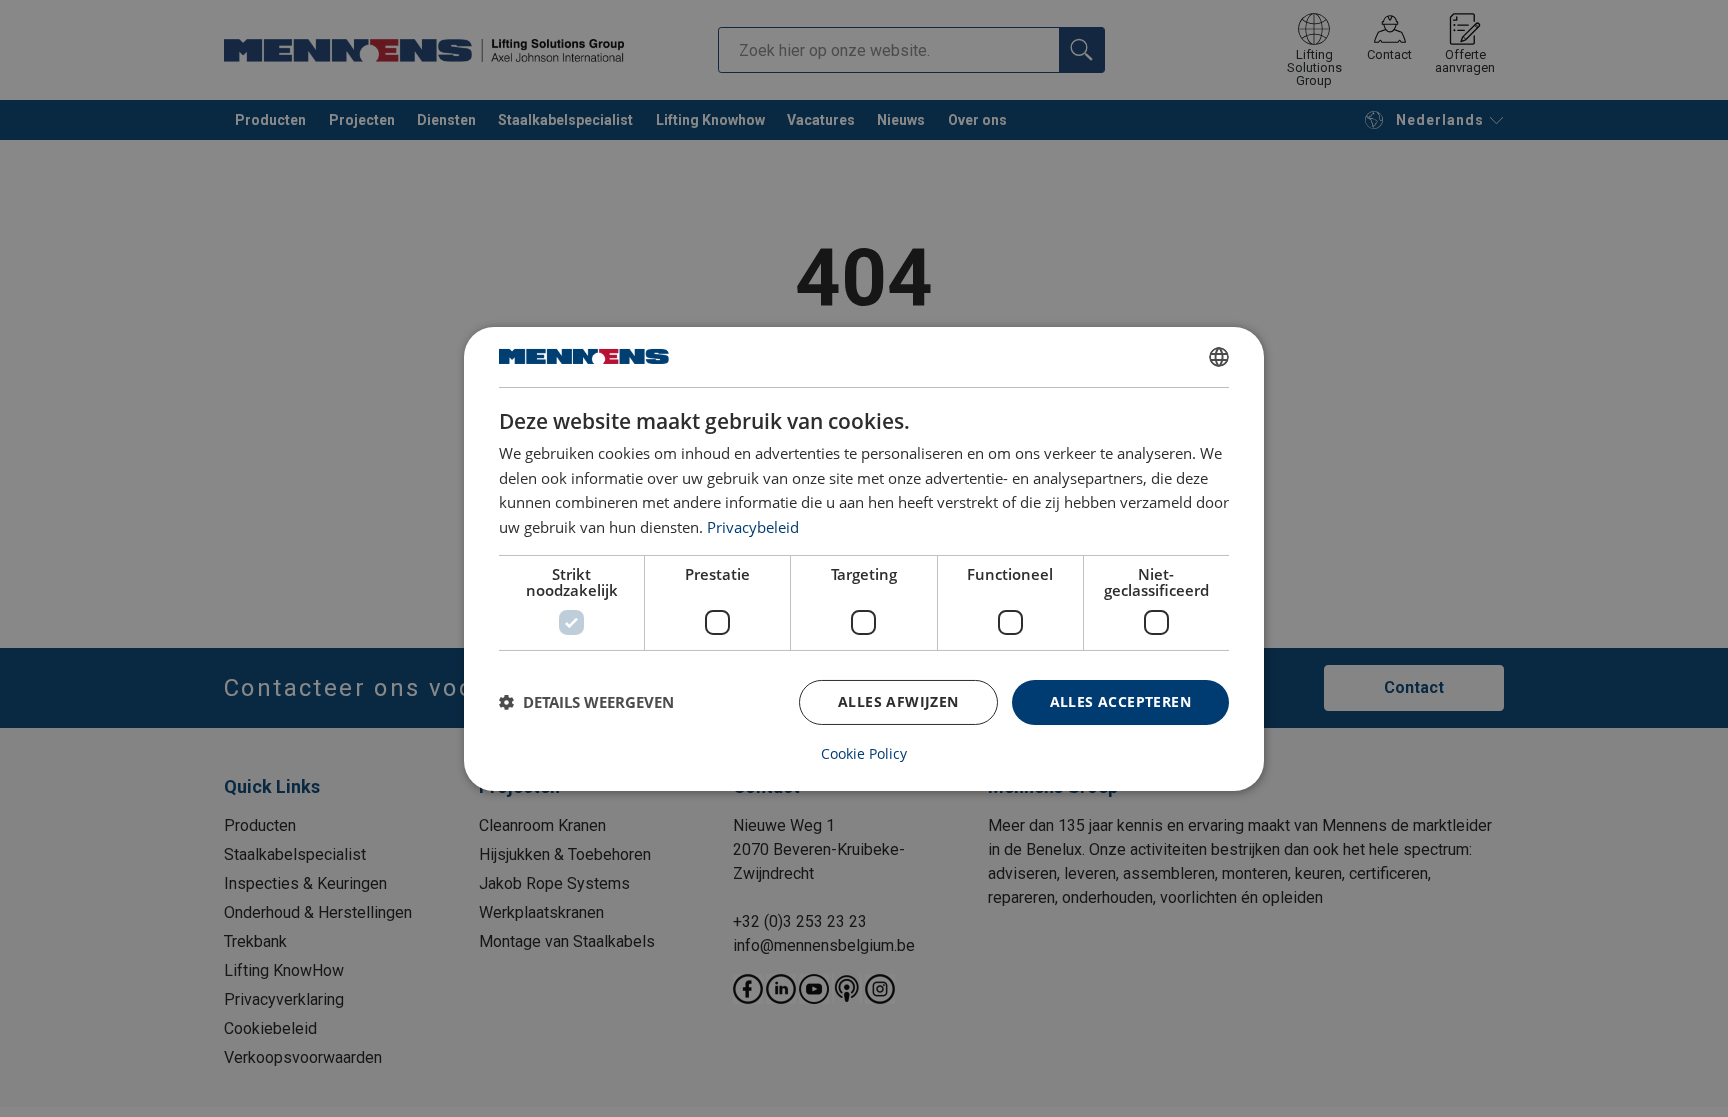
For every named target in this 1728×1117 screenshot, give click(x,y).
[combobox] (1219, 356)
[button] (586, 702)
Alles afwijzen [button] (898, 701)
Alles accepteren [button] (1120, 701)
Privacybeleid (753, 527)
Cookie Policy (864, 754)
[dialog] (864, 558)
